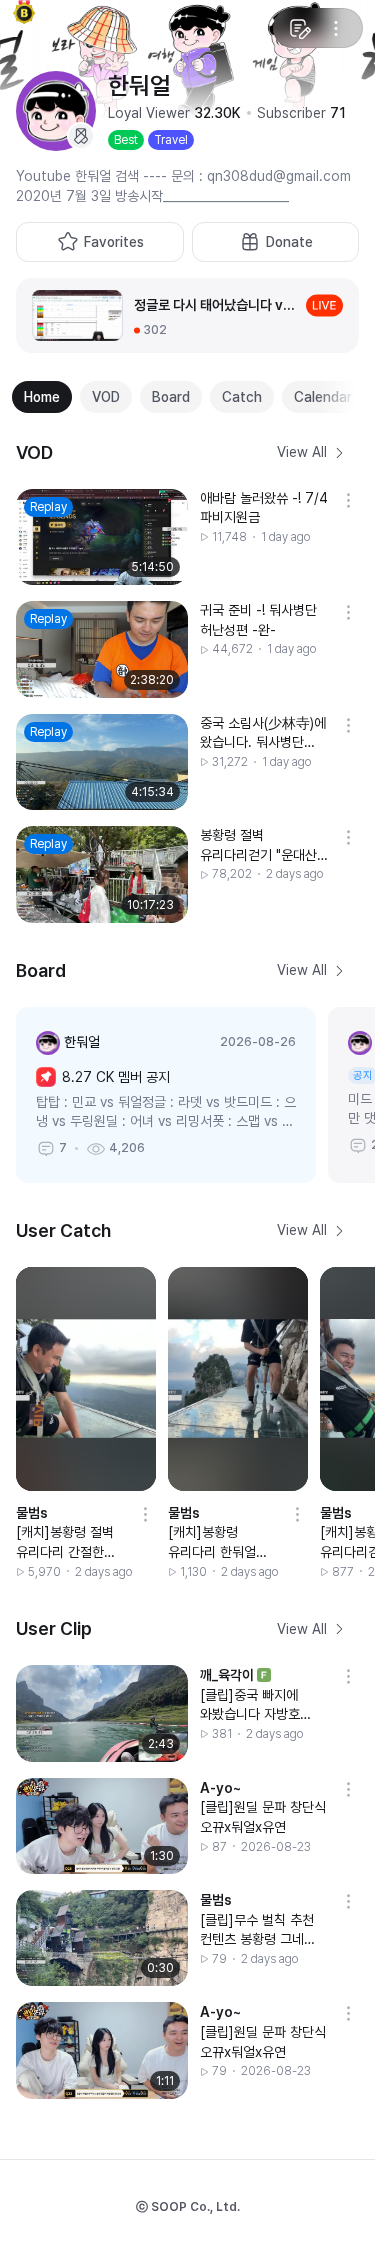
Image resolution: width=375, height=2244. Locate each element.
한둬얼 (82, 1042)
